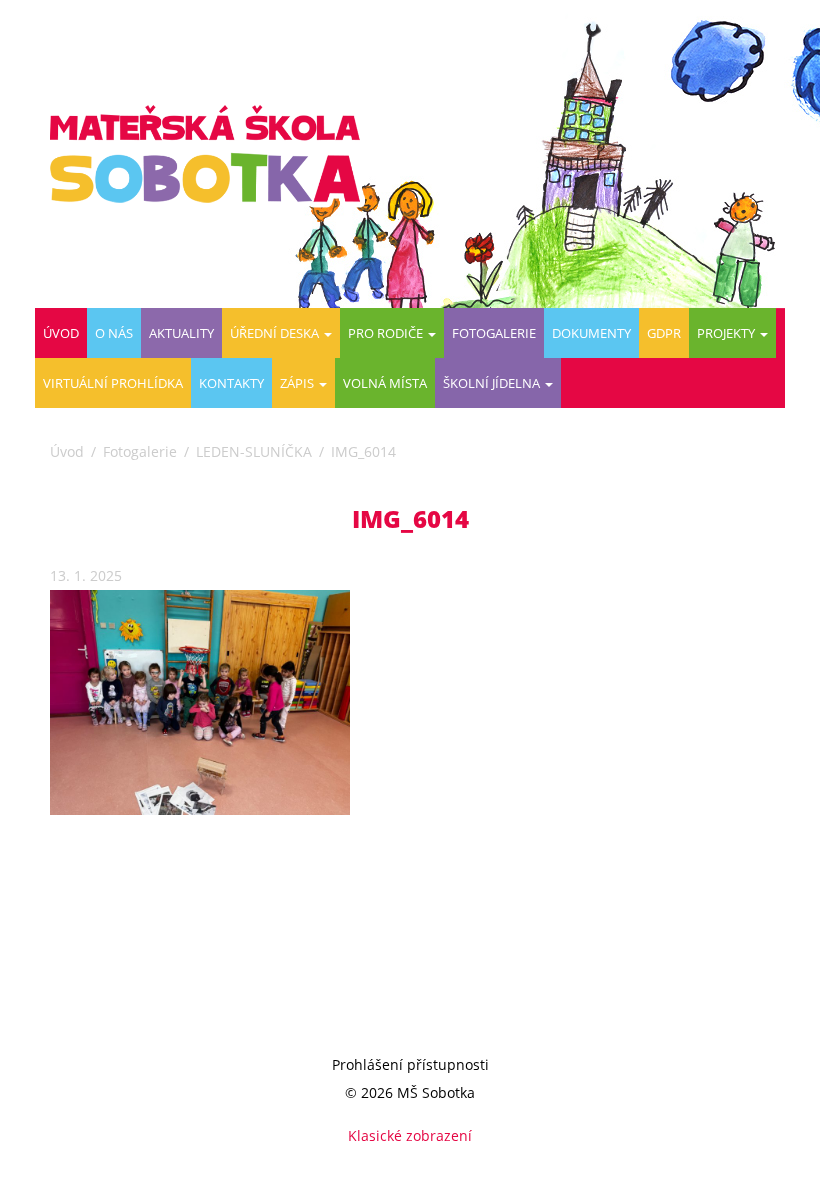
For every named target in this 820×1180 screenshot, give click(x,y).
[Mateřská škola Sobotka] (212, 154)
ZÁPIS (298, 383)
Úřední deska (276, 333)
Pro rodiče (387, 333)
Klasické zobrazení (410, 1135)
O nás (114, 333)
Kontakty (231, 383)
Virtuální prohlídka (113, 383)
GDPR (664, 333)
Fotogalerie (494, 333)
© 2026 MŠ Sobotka (410, 1092)
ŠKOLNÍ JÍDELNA (493, 383)
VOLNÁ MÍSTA (385, 383)
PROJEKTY (727, 333)
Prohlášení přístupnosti (410, 1064)
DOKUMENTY (591, 333)
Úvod (61, 333)
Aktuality (181, 333)
